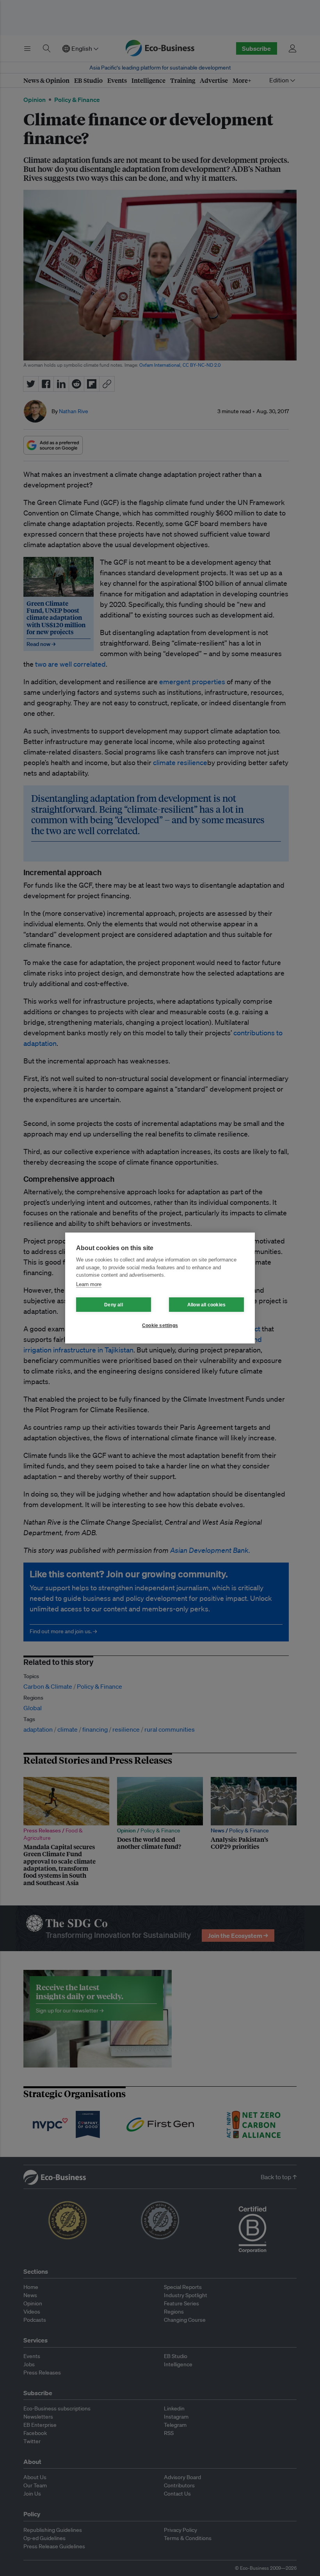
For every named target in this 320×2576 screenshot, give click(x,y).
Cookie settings (160, 1325)
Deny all (114, 1305)
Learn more (89, 1284)
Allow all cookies (206, 1305)
